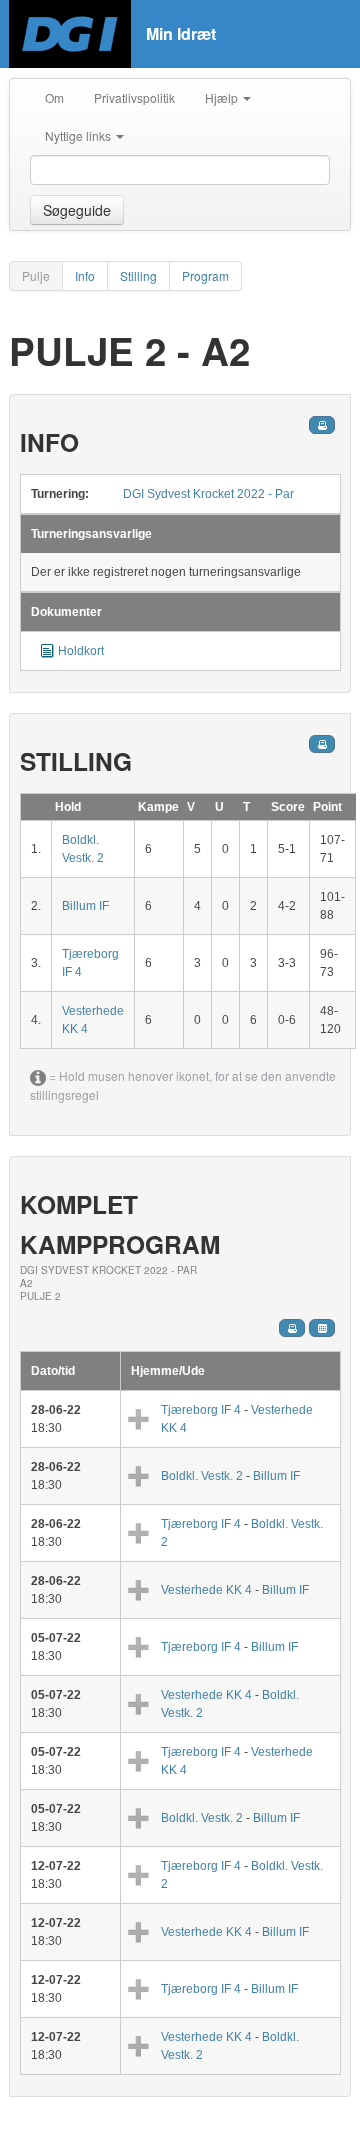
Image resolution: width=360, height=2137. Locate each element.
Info (85, 275)
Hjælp (223, 97)
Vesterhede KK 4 (206, 1590)
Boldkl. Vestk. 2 (203, 1476)
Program (205, 275)
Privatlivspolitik (134, 97)
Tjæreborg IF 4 (202, 1410)
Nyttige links (79, 135)
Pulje (36, 275)
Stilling (138, 275)
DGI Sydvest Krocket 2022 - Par (208, 494)
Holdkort (81, 651)
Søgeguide (77, 210)
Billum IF (85, 906)
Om (54, 97)
